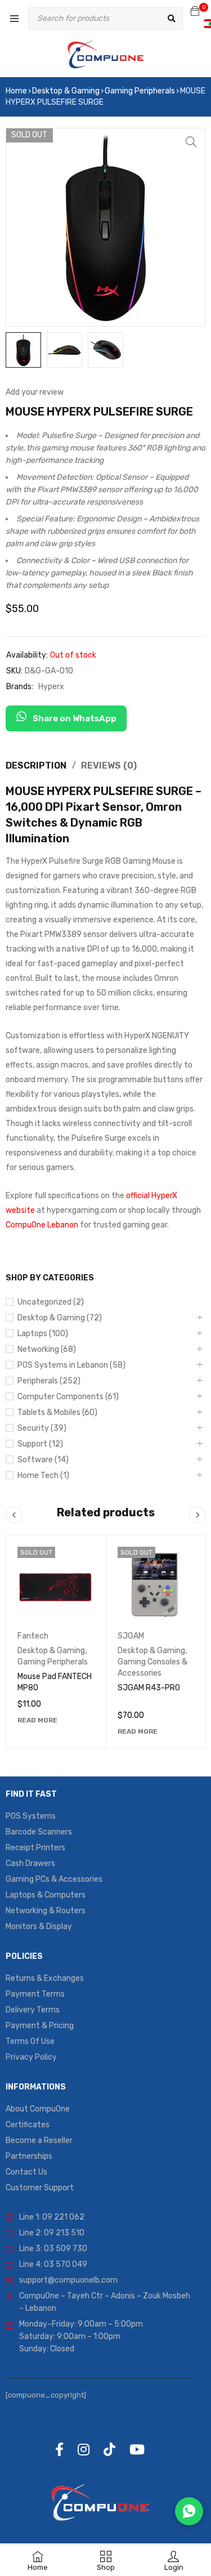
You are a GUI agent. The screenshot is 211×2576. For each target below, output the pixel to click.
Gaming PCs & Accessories (54, 1879)
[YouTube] (137, 2449)
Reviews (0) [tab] (109, 765)
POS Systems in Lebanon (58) (71, 1365)
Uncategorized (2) (51, 1302)
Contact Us (26, 2172)
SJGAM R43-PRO (149, 1688)
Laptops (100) (43, 1334)
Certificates (28, 2125)
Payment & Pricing (40, 2026)
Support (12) (40, 1444)
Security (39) (42, 1428)
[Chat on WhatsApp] (189, 2511)
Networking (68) (47, 1349)
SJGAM (131, 1636)
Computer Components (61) (68, 1397)
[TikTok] (109, 2449)
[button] (191, 142)
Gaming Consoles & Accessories (152, 1668)
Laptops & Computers (46, 1895)
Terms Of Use (30, 2041)
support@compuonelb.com (68, 2280)
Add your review (35, 392)
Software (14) (43, 1460)
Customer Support (40, 2188)
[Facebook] (59, 2449)
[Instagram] (84, 2449)
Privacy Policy (31, 2057)
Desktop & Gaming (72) (60, 1318)
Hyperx (51, 687)
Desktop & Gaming (66, 91)
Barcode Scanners (39, 1832)
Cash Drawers (30, 1863)
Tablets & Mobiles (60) (57, 1412)
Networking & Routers (46, 1911)
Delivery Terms (33, 2010)
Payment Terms (35, 1994)
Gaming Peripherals (140, 91)
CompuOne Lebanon (42, 1225)
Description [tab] (36, 765)
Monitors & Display (39, 1927)
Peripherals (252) (49, 1381)
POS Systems (31, 1816)
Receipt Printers (35, 1848)
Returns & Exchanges (45, 1978)
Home (16, 91)
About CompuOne (38, 2109)
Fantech (33, 1636)
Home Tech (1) (43, 1475)
